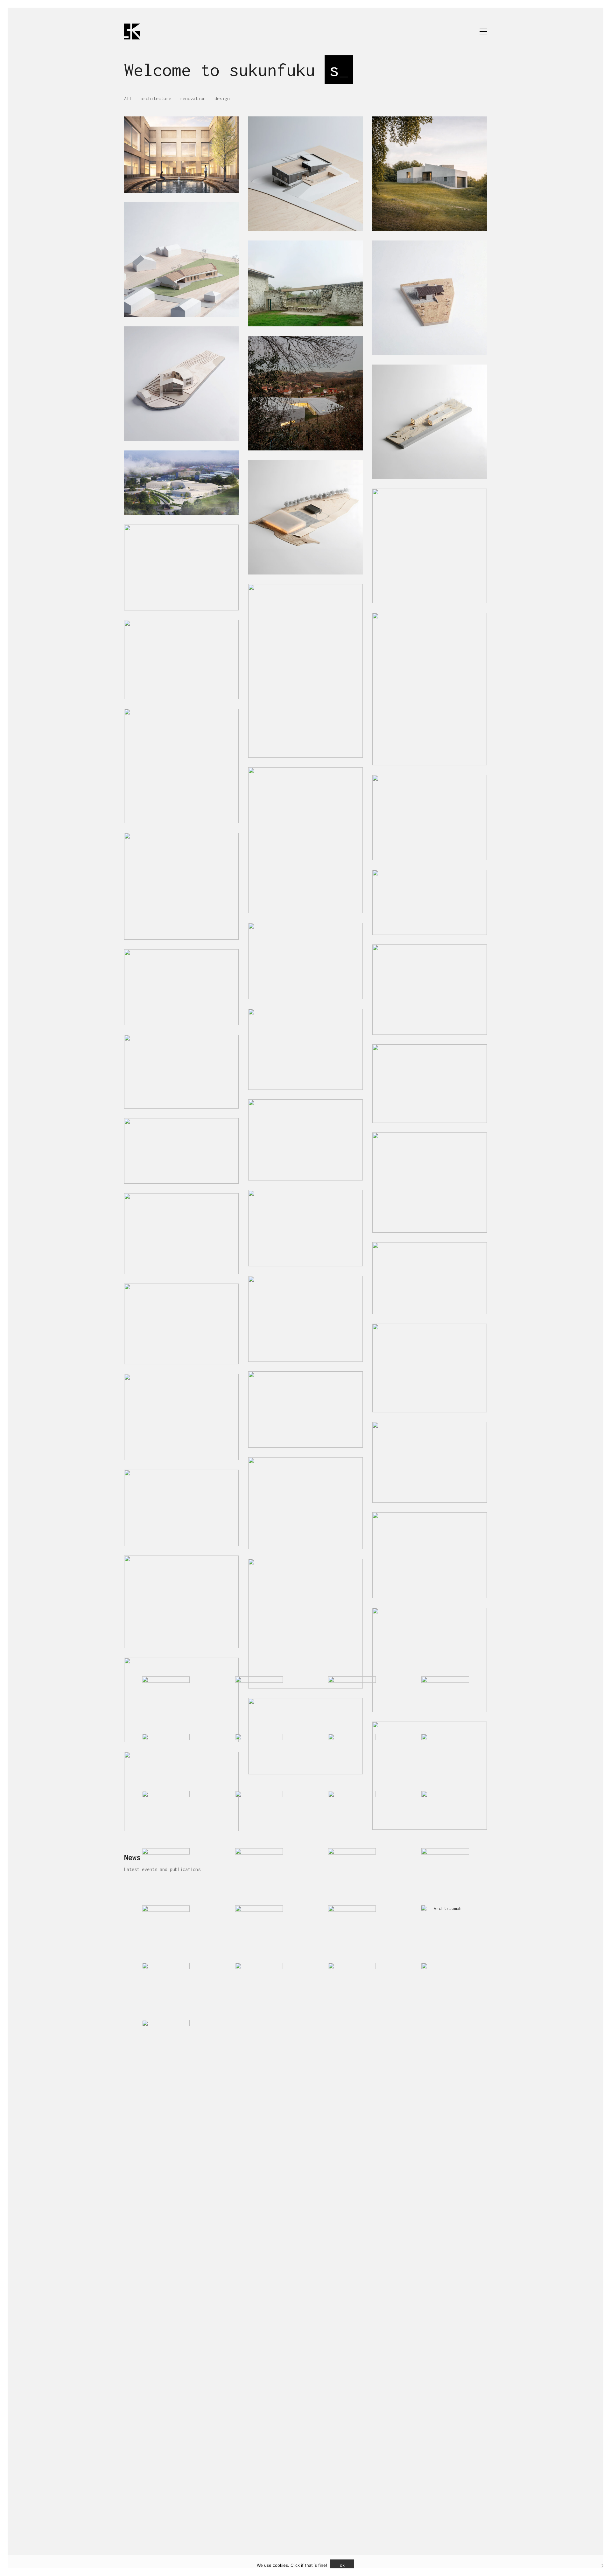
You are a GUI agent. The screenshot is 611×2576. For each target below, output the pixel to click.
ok (342, 2565)
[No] (603, 2566)
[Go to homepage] (132, 31)
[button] (483, 31)
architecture (156, 98)
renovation (193, 98)
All (128, 98)
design (222, 98)
